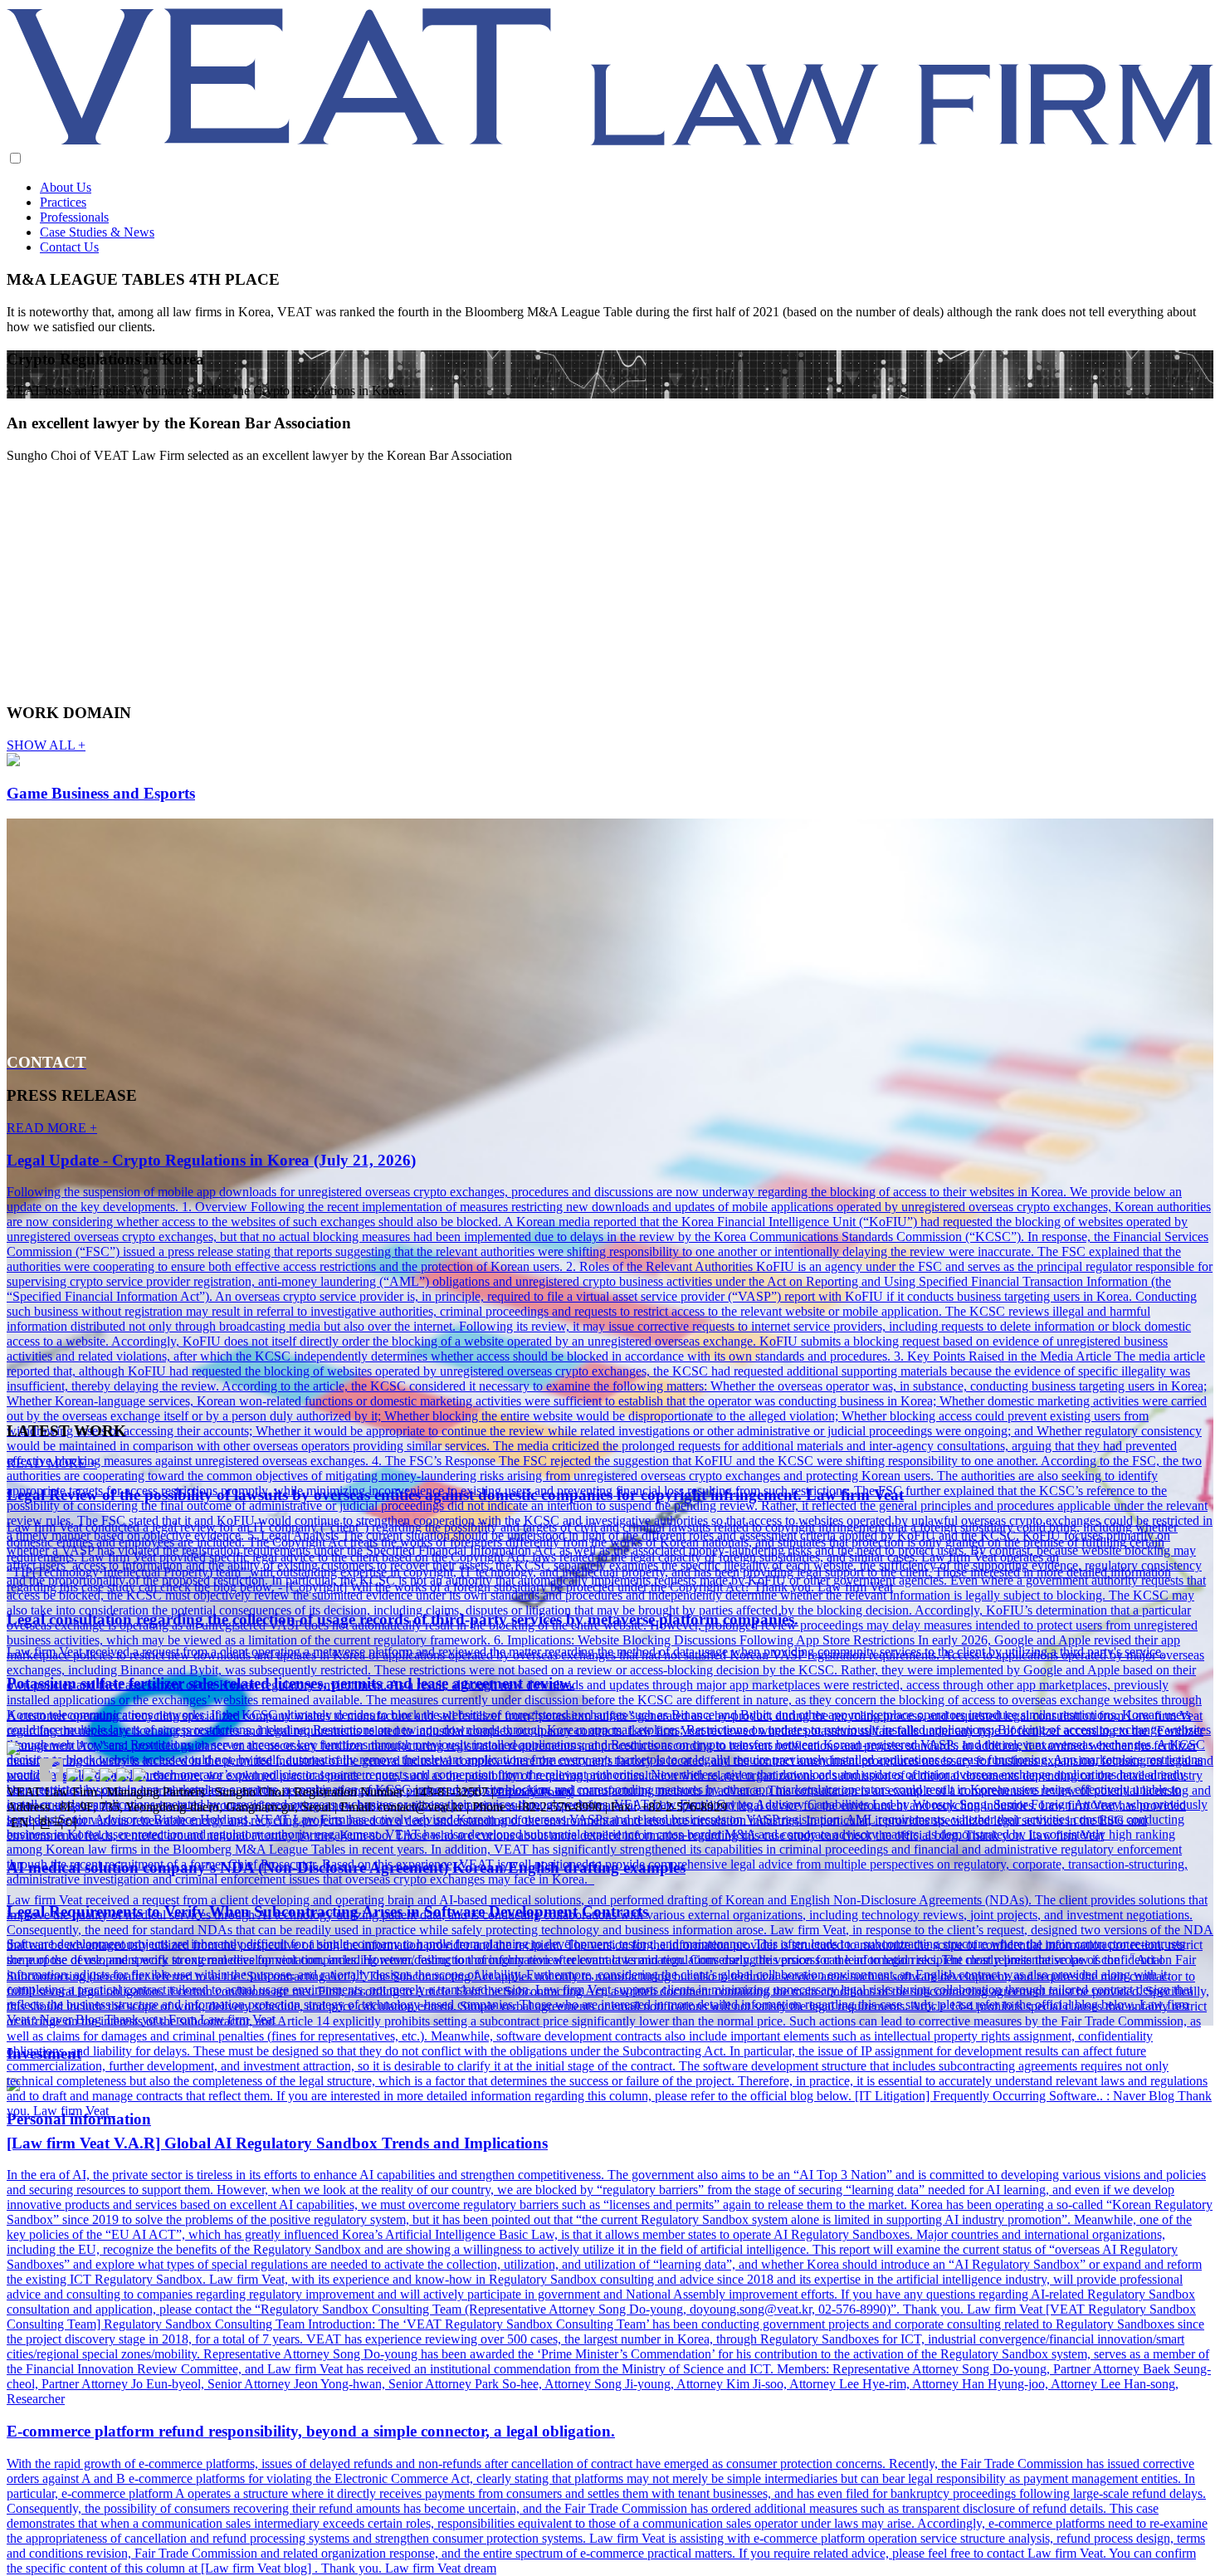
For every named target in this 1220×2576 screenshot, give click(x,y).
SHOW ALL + (46, 745)
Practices (63, 202)
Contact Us (69, 247)
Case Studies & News (97, 232)
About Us (66, 187)
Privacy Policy (535, 1792)
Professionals (74, 217)
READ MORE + (52, 1128)
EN (20, 1823)
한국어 (58, 1823)
